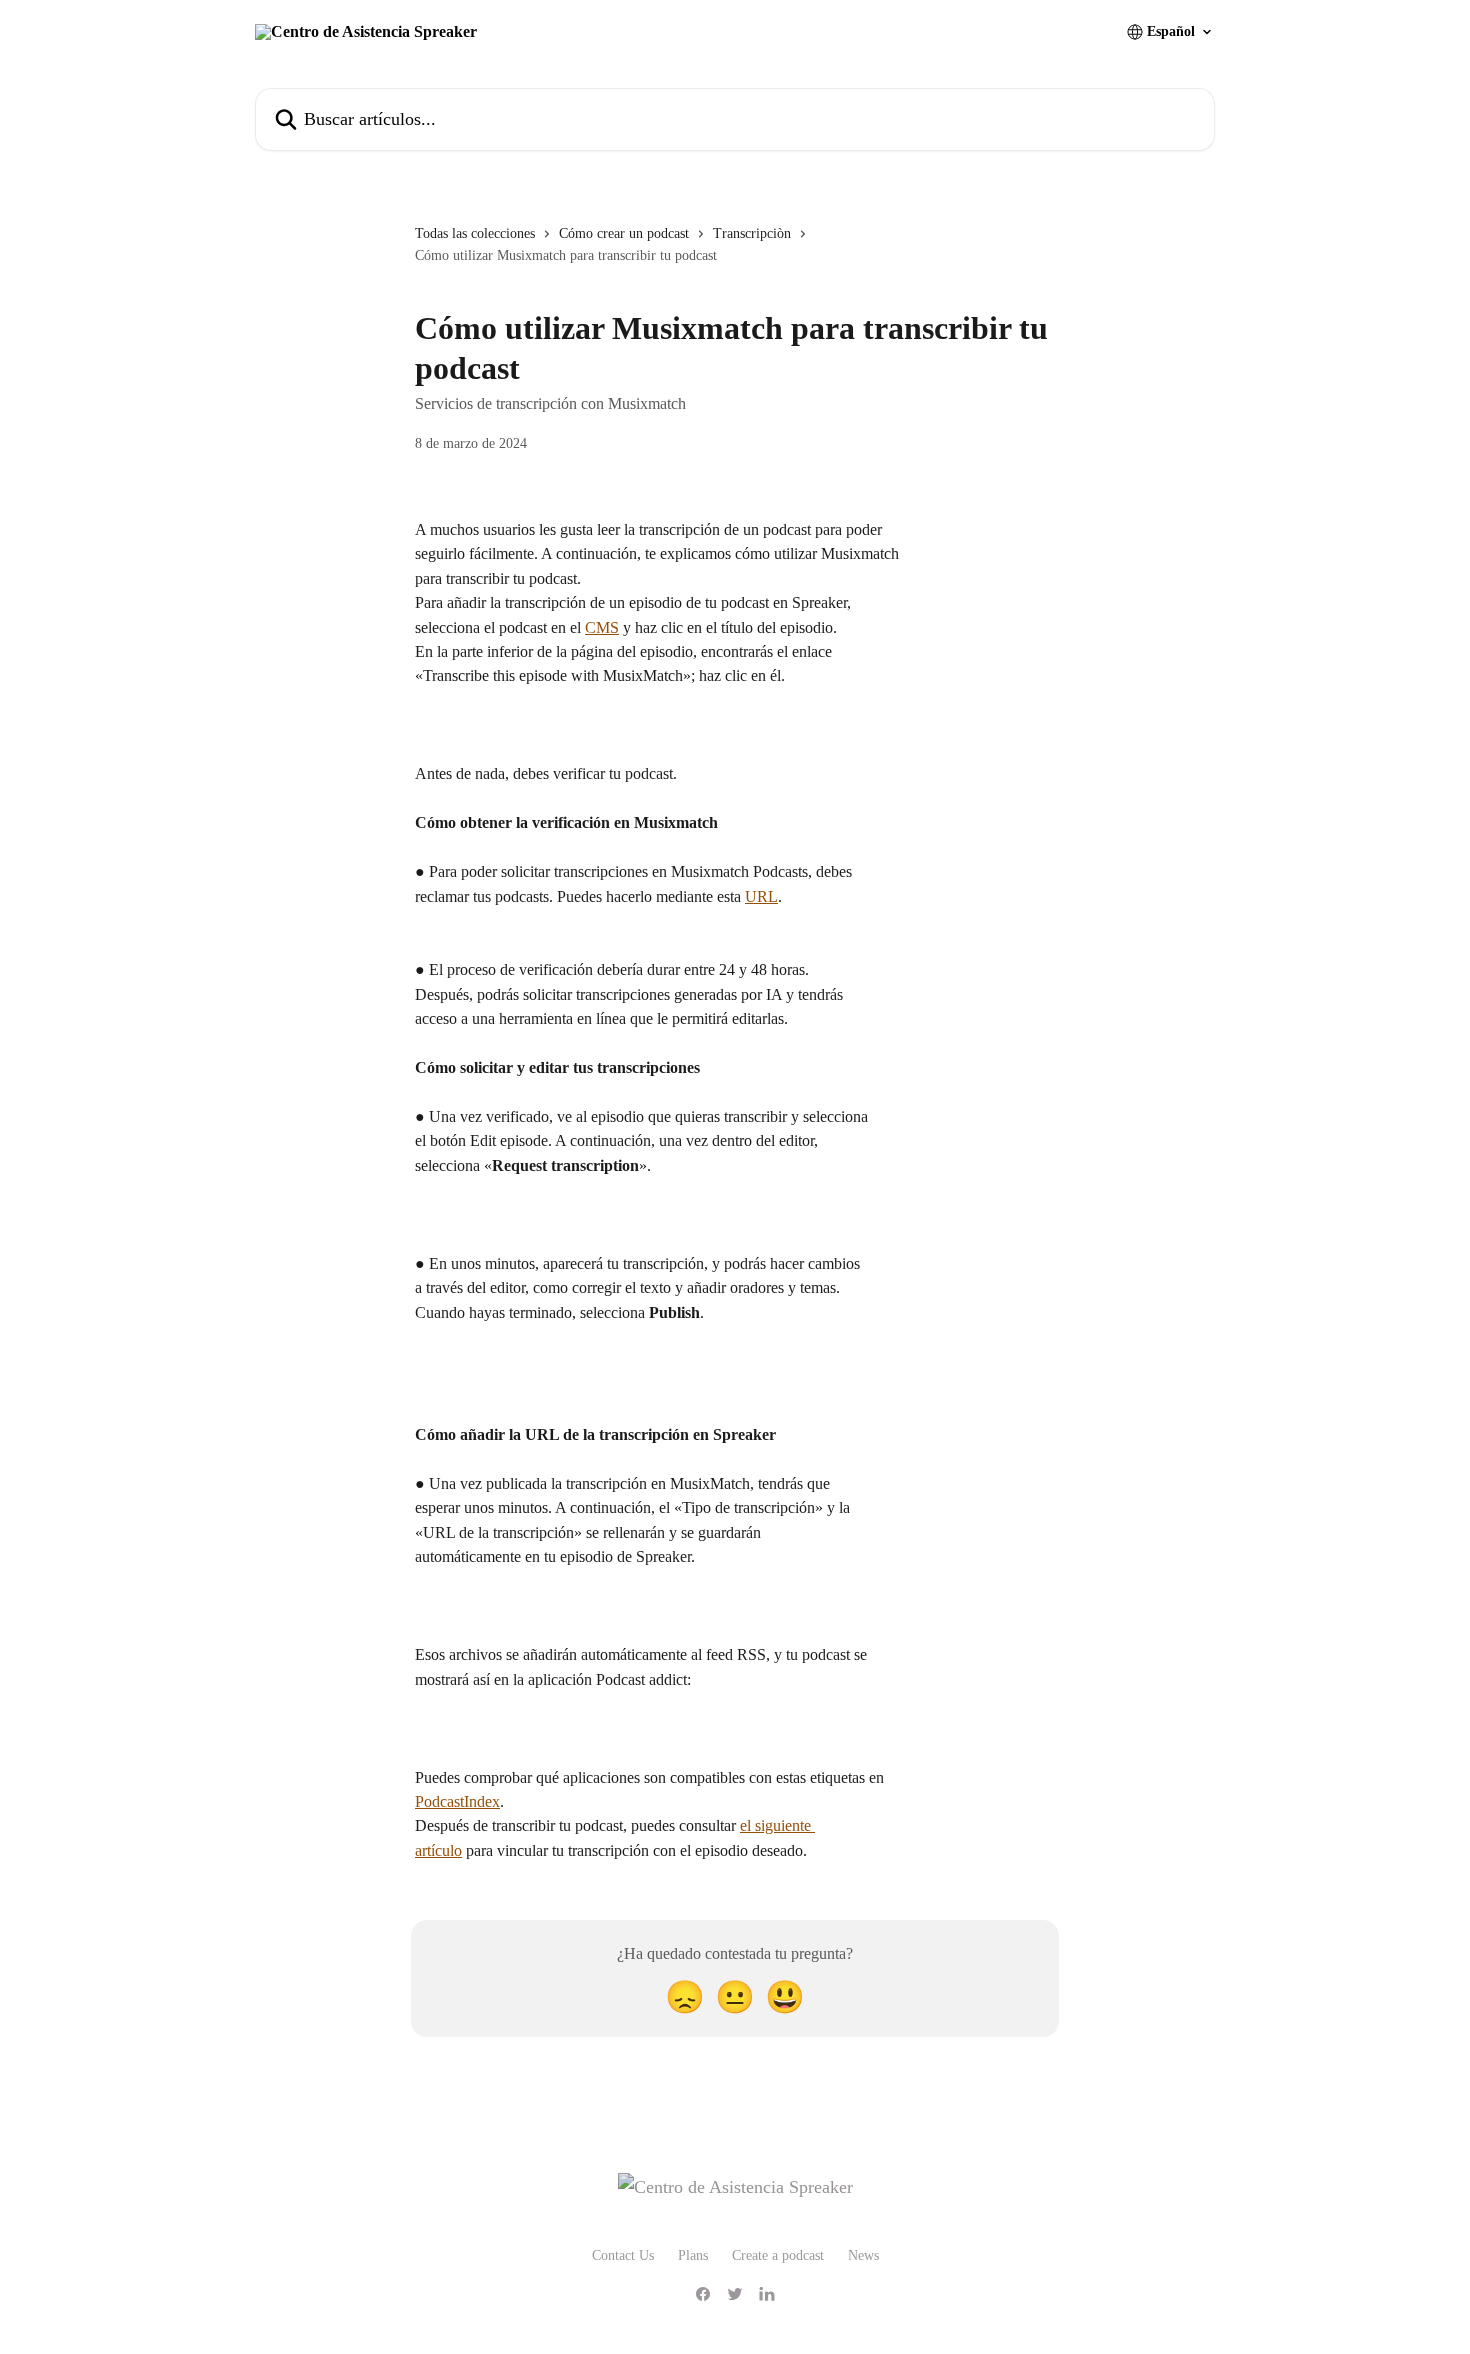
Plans (693, 2255)
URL (761, 896)
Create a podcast (778, 2255)
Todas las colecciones (475, 233)
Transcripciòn (752, 233)
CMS (602, 627)
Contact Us (623, 2255)
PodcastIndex (457, 1801)
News (863, 2255)
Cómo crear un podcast (624, 233)
